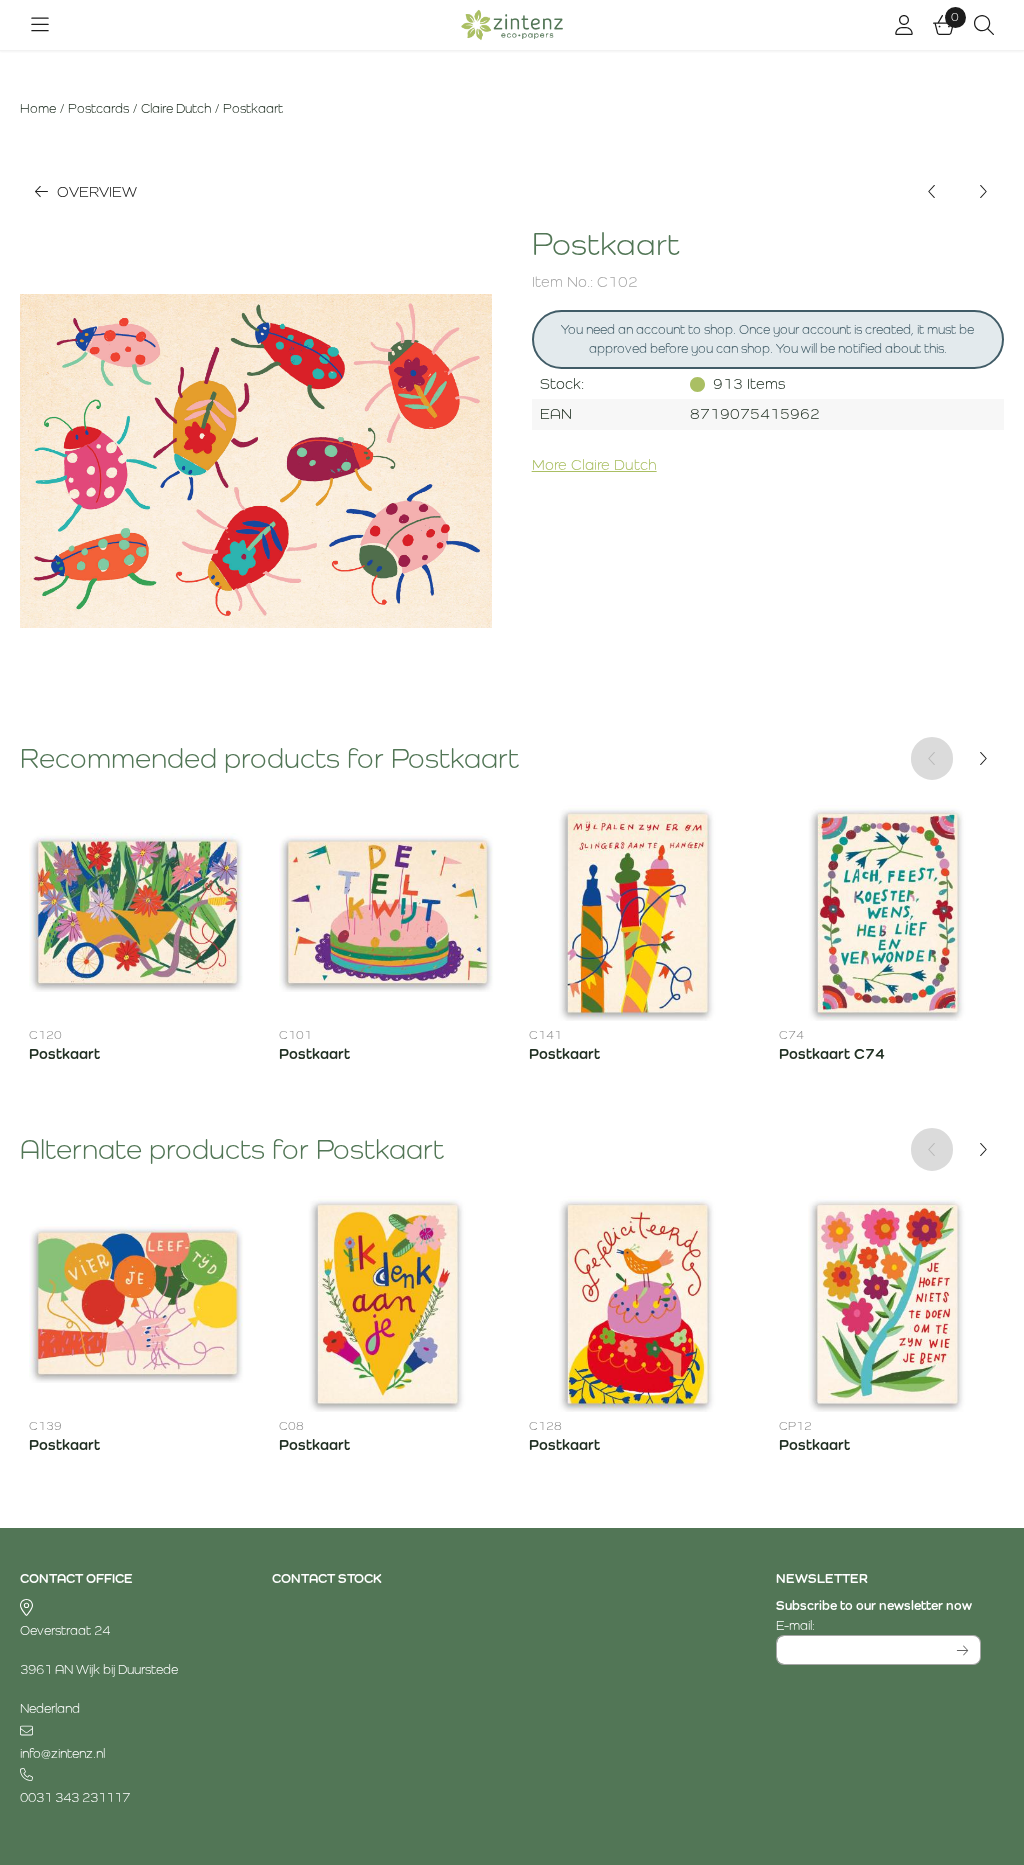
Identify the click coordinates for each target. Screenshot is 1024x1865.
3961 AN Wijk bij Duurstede (99, 1669)
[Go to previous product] (932, 192)
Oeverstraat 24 (65, 1630)
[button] (40, 25)
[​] (122, 1731)
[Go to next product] (982, 192)
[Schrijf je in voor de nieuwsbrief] (962, 1650)
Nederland (50, 1708)
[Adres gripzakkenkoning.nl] (122, 1608)
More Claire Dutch (594, 464)
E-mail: (878, 1625)
